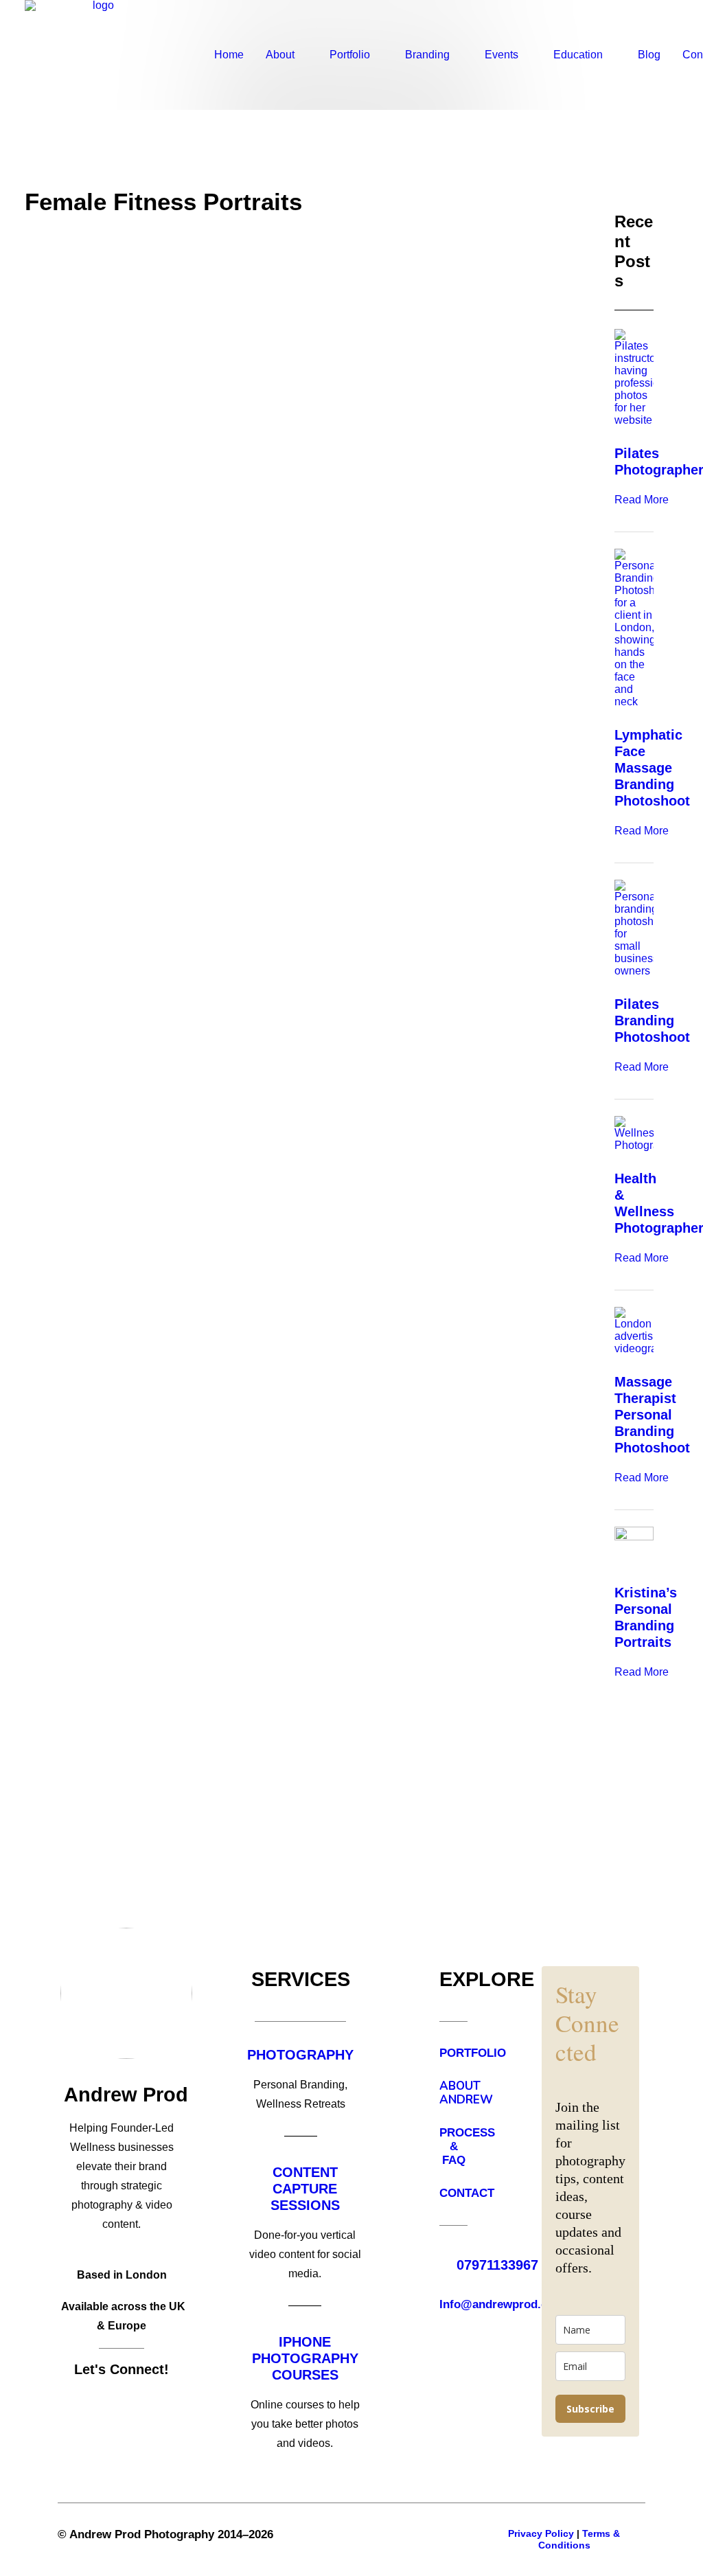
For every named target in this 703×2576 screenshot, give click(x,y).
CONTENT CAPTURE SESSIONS (305, 2189)
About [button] (280, 55)
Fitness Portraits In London (158, 1707)
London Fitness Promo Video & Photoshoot (222, 609)
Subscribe (590, 2409)
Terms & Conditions (579, 2539)
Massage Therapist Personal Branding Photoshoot (652, 1415)
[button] (295, 396)
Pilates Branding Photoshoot (652, 1021)
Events (502, 55)
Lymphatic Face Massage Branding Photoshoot (652, 768)
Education (578, 55)
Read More (642, 500)
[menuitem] (229, 55)
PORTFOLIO (473, 2053)
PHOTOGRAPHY (300, 2055)
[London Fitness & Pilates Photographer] (98, 55)
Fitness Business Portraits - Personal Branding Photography (288, 1158)
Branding (427, 55)
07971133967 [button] (497, 2265)
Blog (649, 55)
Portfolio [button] (350, 55)
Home (229, 55)
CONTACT (467, 2193)
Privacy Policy (541, 2533)
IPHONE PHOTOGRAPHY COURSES (305, 2358)
